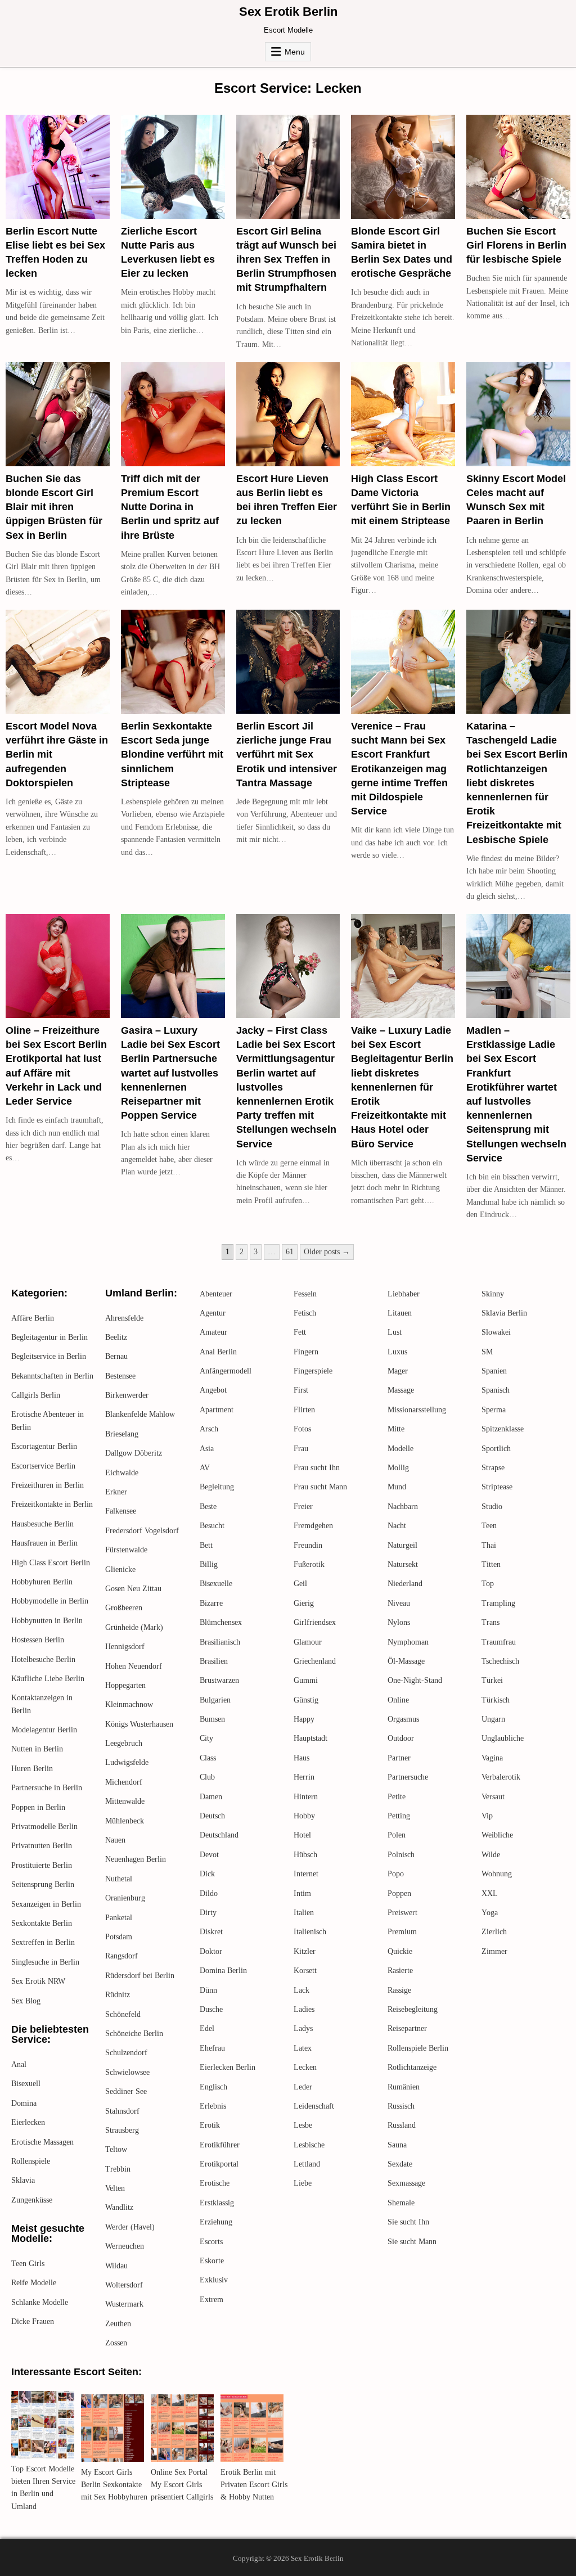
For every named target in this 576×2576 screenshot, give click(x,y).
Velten (115, 2188)
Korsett (305, 1971)
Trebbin (118, 2169)
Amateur (213, 1332)
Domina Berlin (223, 1971)
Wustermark (124, 2304)
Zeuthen (118, 2324)
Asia (207, 1449)
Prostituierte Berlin (42, 1865)
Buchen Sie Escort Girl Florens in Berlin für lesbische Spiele (516, 245)
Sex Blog (26, 2001)
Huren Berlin (32, 1769)
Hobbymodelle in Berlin (50, 1601)
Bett (206, 1545)
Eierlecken (28, 2122)
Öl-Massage (406, 1661)
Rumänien (404, 2087)
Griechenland (315, 1661)
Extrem (211, 2300)
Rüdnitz (118, 1995)
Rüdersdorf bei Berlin (140, 1976)
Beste (208, 1507)
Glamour (308, 1642)
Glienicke (120, 1570)
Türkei (492, 1680)
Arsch (209, 1429)
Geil (300, 1584)
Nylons (399, 1622)
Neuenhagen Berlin (136, 1859)
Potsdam (119, 1937)
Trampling (498, 1603)
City (206, 1738)
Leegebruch (124, 1743)
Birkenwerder (127, 1395)
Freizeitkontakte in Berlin (52, 1504)
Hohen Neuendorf (134, 1666)
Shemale (401, 2203)
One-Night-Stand (415, 1680)
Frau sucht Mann (320, 1487)
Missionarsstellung (417, 1410)
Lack (301, 1990)
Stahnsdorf (122, 2111)
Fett (300, 1332)
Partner (399, 1758)
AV (205, 1468)
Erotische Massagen (42, 2142)
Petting (399, 1816)
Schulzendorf (126, 2053)
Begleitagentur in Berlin (49, 1337)
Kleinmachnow (129, 1704)
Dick (207, 1874)
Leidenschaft (314, 2106)
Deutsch (212, 1816)
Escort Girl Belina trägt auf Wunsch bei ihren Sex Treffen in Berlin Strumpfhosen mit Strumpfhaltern (286, 260)
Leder (303, 2087)
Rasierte (400, 1971)
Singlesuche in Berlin (45, 1962)
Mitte (396, 1429)
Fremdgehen (313, 1526)
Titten (491, 1564)
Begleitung (217, 1487)
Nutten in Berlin (37, 1749)
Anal (19, 2064)
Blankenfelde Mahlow (140, 1414)
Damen (211, 1797)
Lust (395, 1332)
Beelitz (116, 1337)
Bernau (116, 1356)
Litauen (400, 1313)
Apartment (217, 1410)
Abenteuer (216, 1294)
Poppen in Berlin (38, 1807)
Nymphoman (408, 1642)
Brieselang (122, 1434)
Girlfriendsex (315, 1622)
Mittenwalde (125, 1801)
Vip (487, 1816)
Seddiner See (126, 2091)
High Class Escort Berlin (51, 1563)
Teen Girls (28, 2264)
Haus (301, 1758)
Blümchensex (221, 1622)
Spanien (494, 1371)
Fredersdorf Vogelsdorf (142, 1531)
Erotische (215, 2183)
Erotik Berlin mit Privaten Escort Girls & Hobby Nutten (254, 2485)
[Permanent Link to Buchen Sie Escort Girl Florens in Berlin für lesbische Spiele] (518, 167)
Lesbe (303, 2125)
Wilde (491, 1855)
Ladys (303, 2028)
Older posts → (327, 1252)
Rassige (399, 1990)
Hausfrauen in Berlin (44, 1543)
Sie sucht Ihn (408, 2222)
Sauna (397, 2145)
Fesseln (305, 1294)
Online (398, 1700)
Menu (295, 52)
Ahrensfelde (124, 1318)
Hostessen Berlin (38, 1640)
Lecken (305, 2067)
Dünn (208, 1990)
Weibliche (497, 1835)
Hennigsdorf (125, 1647)
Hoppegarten (125, 1685)
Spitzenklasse (503, 1429)
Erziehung (216, 2222)
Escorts (211, 2242)
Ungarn (493, 1719)
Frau (301, 1449)
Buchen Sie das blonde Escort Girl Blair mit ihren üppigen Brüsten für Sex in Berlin (54, 507)
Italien (304, 1913)
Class (208, 1758)
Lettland (307, 2164)
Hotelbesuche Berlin (43, 1659)
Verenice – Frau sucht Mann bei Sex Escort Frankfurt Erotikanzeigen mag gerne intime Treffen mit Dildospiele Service (399, 769)
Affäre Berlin (33, 1318)
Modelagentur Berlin (44, 1730)
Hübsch (305, 1855)
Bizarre (211, 1603)
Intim (302, 1893)
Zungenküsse (32, 2200)
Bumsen (212, 1719)
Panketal (119, 1918)
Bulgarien (215, 1700)
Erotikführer (220, 2145)
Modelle (400, 1449)
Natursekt (403, 1564)
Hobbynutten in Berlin (47, 1621)
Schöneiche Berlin (134, 2034)
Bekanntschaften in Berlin (52, 1376)
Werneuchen (125, 2246)
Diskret (211, 1932)
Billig (209, 1564)
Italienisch (310, 1932)
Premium (402, 1932)
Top (488, 1584)
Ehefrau (212, 2048)
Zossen (116, 2343)
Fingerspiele (313, 1371)
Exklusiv (214, 2280)
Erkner (116, 1492)
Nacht (397, 1526)
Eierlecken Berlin (228, 2067)
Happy (304, 1719)
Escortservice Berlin (43, 1466)
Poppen (399, 1893)
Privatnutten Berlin (42, 1846)
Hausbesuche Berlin (42, 1524)
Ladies (304, 2009)
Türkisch (496, 1700)
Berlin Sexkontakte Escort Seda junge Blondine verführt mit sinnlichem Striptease (172, 755)
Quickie (400, 1951)
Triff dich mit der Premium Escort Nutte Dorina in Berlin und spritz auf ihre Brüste (170, 507)
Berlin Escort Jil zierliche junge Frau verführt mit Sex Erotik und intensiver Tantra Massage (287, 755)
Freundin (308, 1545)
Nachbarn (403, 1507)
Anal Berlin (218, 1352)
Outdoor (401, 1738)
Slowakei (496, 1332)
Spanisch (496, 1390)
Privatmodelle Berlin (44, 1827)
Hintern (306, 1797)
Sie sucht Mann (412, 2242)
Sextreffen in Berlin (43, 1942)
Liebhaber (404, 1294)
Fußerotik (309, 1564)
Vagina (492, 1758)
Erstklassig (217, 2203)
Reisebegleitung (413, 2009)
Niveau (399, 1603)
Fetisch (305, 1313)
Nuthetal (119, 1879)
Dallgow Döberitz (134, 1453)
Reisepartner (407, 2028)
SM (487, 1352)
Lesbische (309, 2145)
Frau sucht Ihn (317, 1468)
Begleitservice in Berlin (49, 1356)
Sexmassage (406, 2183)
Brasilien (214, 1661)
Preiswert (402, 1913)
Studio (492, 1507)
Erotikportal (219, 2164)
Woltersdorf (124, 2285)
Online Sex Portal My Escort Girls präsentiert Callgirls (182, 2485)
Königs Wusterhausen (139, 1724)
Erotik (210, 2125)
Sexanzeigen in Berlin (46, 1904)
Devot (209, 1855)
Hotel (302, 1835)
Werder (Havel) (130, 2227)
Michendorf (124, 1782)
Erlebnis (213, 2106)
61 (290, 1252)
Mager (398, 1371)
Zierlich (494, 1932)
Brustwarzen (219, 1680)
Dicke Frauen (33, 2321)
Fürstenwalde (126, 1550)
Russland (402, 2125)
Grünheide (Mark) (134, 1627)
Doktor (211, 1951)
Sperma (494, 1410)
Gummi (306, 1680)
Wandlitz (119, 2207)
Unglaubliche (503, 1738)
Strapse (493, 1468)
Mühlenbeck (125, 1821)
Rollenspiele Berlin (418, 2048)
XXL (490, 1893)
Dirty (208, 1913)
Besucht (212, 1526)
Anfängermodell (226, 1371)
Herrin (304, 1777)
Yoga (490, 1913)
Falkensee (121, 1511)
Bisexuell (26, 2084)
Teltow (116, 2149)
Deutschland (219, 1835)
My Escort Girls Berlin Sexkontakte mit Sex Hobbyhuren (114, 2485)
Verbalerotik (501, 1777)
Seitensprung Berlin (43, 1884)
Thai (489, 1545)
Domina (24, 2103)
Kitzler (305, 1951)
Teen (489, 1526)
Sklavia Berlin (504, 1313)
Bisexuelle (216, 1584)
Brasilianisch (220, 1642)
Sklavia (23, 2180)
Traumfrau (499, 1642)
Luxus (397, 1352)
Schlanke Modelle (40, 2302)
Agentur (213, 1313)
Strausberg (122, 2130)
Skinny (493, 1294)
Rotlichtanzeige (412, 2067)
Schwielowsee (127, 2072)
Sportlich (496, 1449)
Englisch (213, 2087)
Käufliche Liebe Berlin (48, 1679)
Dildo (209, 1893)
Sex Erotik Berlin (288, 12)
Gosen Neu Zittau (133, 1589)
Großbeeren (124, 1608)
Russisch (401, 2106)
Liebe (303, 2183)
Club (207, 1777)
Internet (306, 1874)
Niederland (405, 1584)
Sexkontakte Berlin (42, 1923)
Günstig (306, 1700)
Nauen (115, 1840)
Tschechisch (500, 1661)
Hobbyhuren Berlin (42, 1582)
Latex (303, 2048)
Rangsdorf (121, 1956)
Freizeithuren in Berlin (48, 1485)
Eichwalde (122, 1473)
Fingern (306, 1352)
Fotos (302, 1429)
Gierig (304, 1603)
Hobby (304, 1816)
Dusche (211, 2009)
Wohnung (497, 1874)
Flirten (304, 1410)
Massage (401, 1390)
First (301, 1390)
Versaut (493, 1797)
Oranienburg (125, 1898)
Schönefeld (123, 2014)
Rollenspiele (31, 2161)
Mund (397, 1487)
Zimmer (494, 1951)
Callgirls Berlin (36, 1395)
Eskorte (212, 2261)
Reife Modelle (34, 2283)
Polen (397, 1835)
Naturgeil (402, 1545)
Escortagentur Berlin (44, 1446)
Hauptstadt (310, 1738)
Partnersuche (408, 1777)
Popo (396, 1874)
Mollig (398, 1468)
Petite (397, 1797)
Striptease (497, 1487)
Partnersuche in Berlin (47, 1788)
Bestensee (120, 1376)
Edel (207, 2028)
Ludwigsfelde (127, 1762)
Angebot (213, 1390)
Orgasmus (403, 1719)
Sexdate (400, 2164)
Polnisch (401, 1855)
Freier (303, 1507)
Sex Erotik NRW (38, 1981)
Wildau (116, 2266)
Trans (490, 1622)
